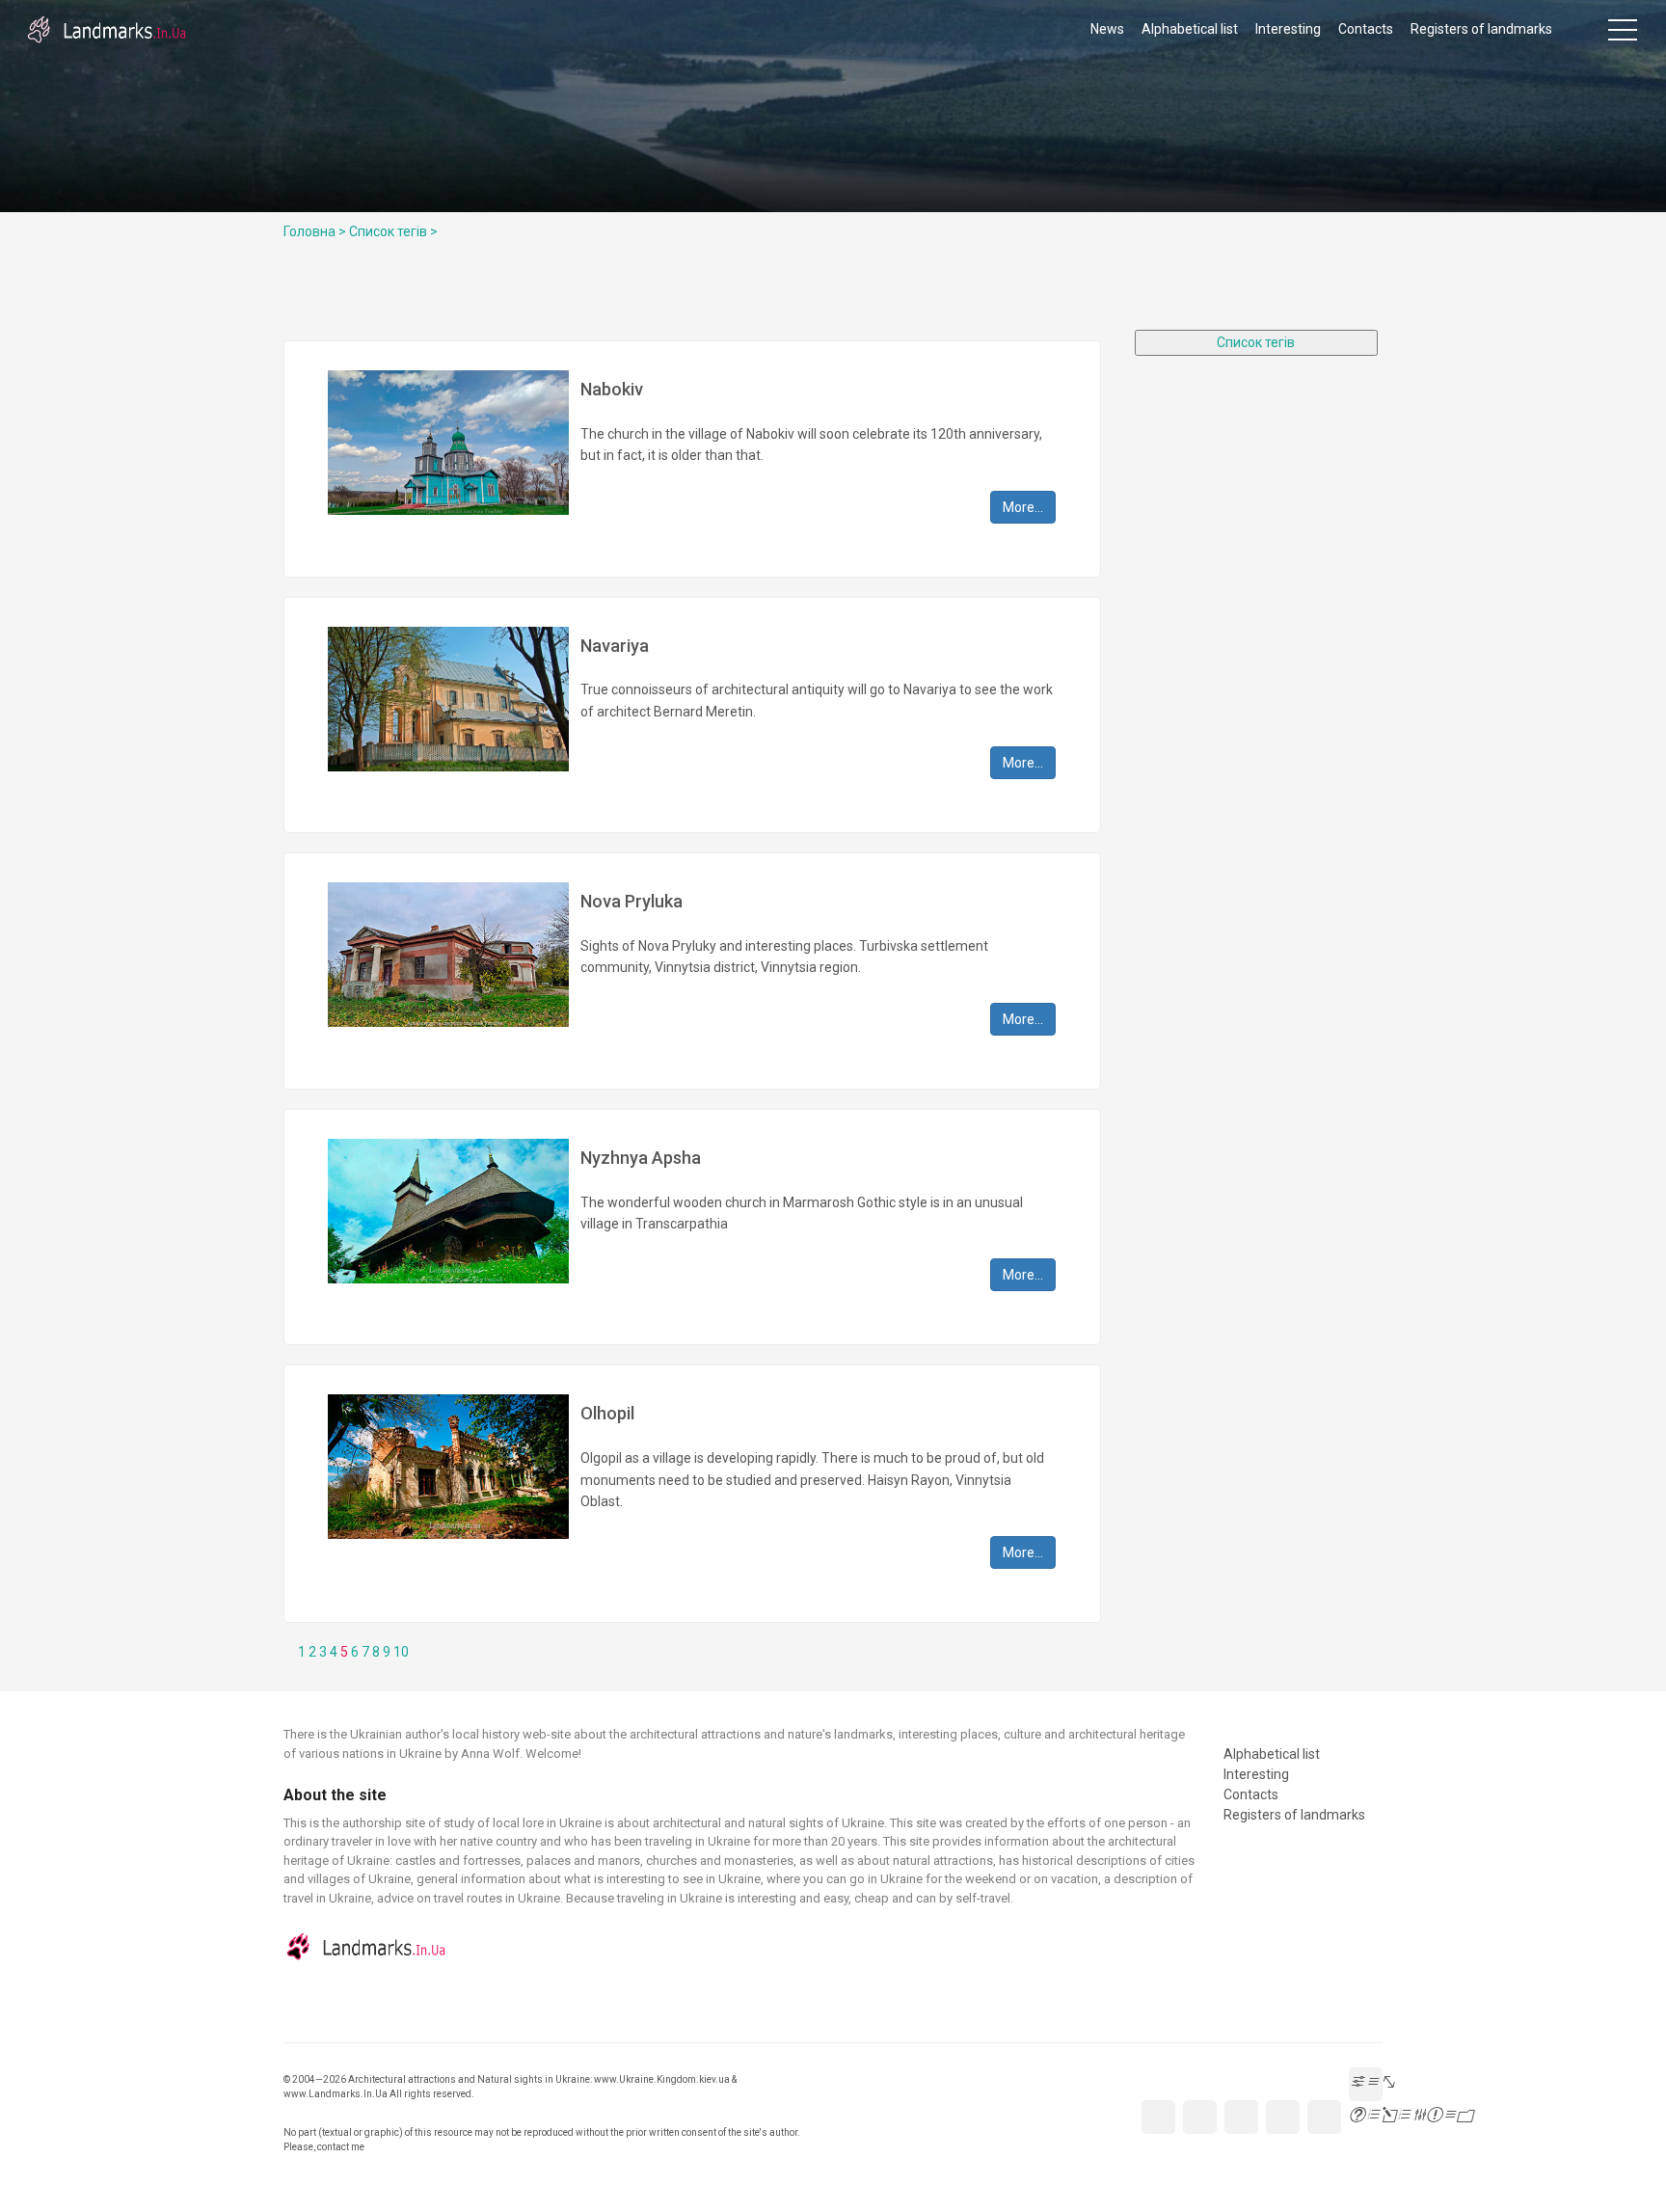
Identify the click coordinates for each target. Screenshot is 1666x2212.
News (1107, 29)
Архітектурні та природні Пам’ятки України (106, 29)
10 (401, 1652)
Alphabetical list (1190, 29)
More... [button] (1023, 507)
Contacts (1366, 29)
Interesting (1288, 29)
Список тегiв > (393, 231)
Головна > (315, 231)
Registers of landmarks (1481, 29)
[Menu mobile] (1623, 34)
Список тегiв (1256, 342)
